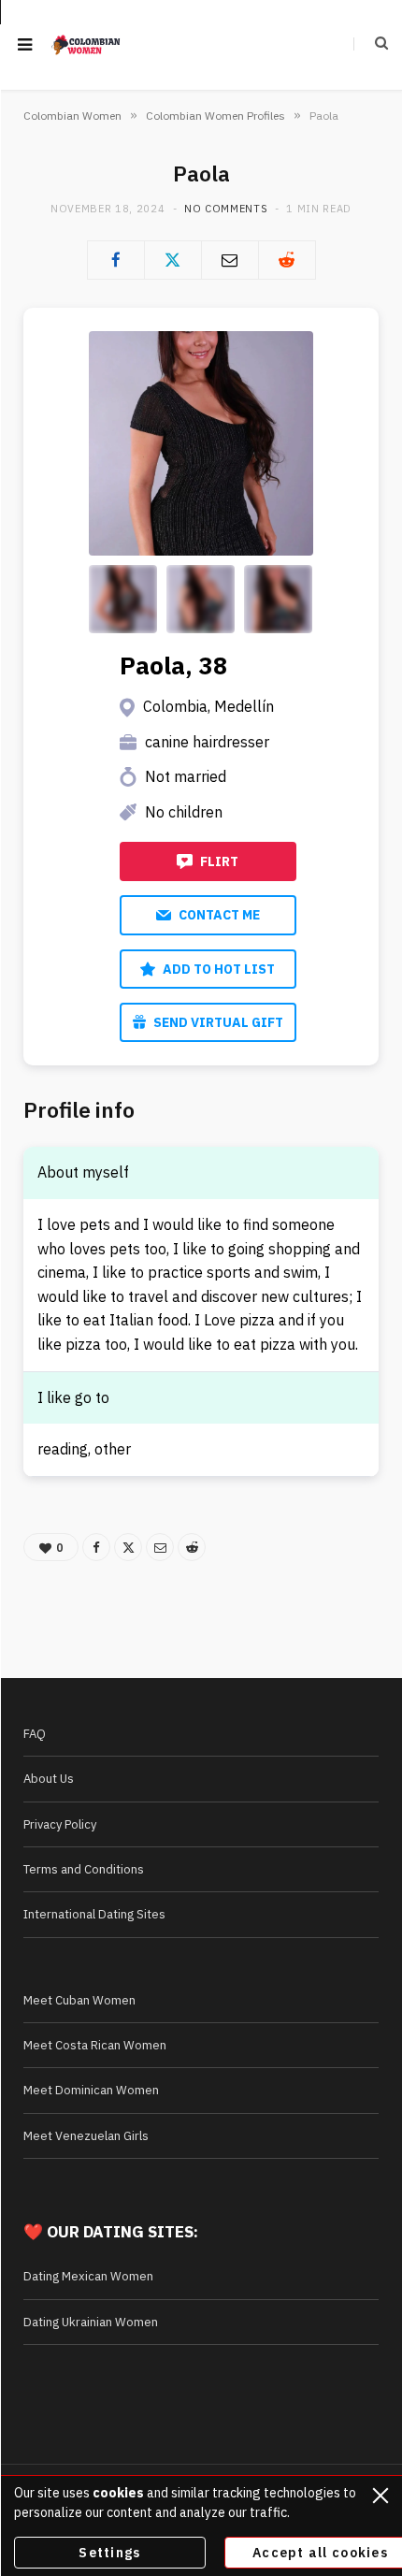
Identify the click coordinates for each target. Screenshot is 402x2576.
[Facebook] (116, 260)
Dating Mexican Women (88, 2276)
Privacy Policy (60, 1824)
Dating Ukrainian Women (91, 2322)
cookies (118, 2493)
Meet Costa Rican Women (95, 2045)
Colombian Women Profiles (215, 116)
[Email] (230, 260)
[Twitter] (173, 260)
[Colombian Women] (86, 45)
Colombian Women (72, 116)
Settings (109, 2553)
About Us (49, 1779)
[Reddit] (287, 260)
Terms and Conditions (84, 1869)
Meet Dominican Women (91, 2090)
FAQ (35, 1734)
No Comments (226, 209)
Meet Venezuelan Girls (86, 2136)
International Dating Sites (94, 1914)
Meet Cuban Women (79, 2000)
